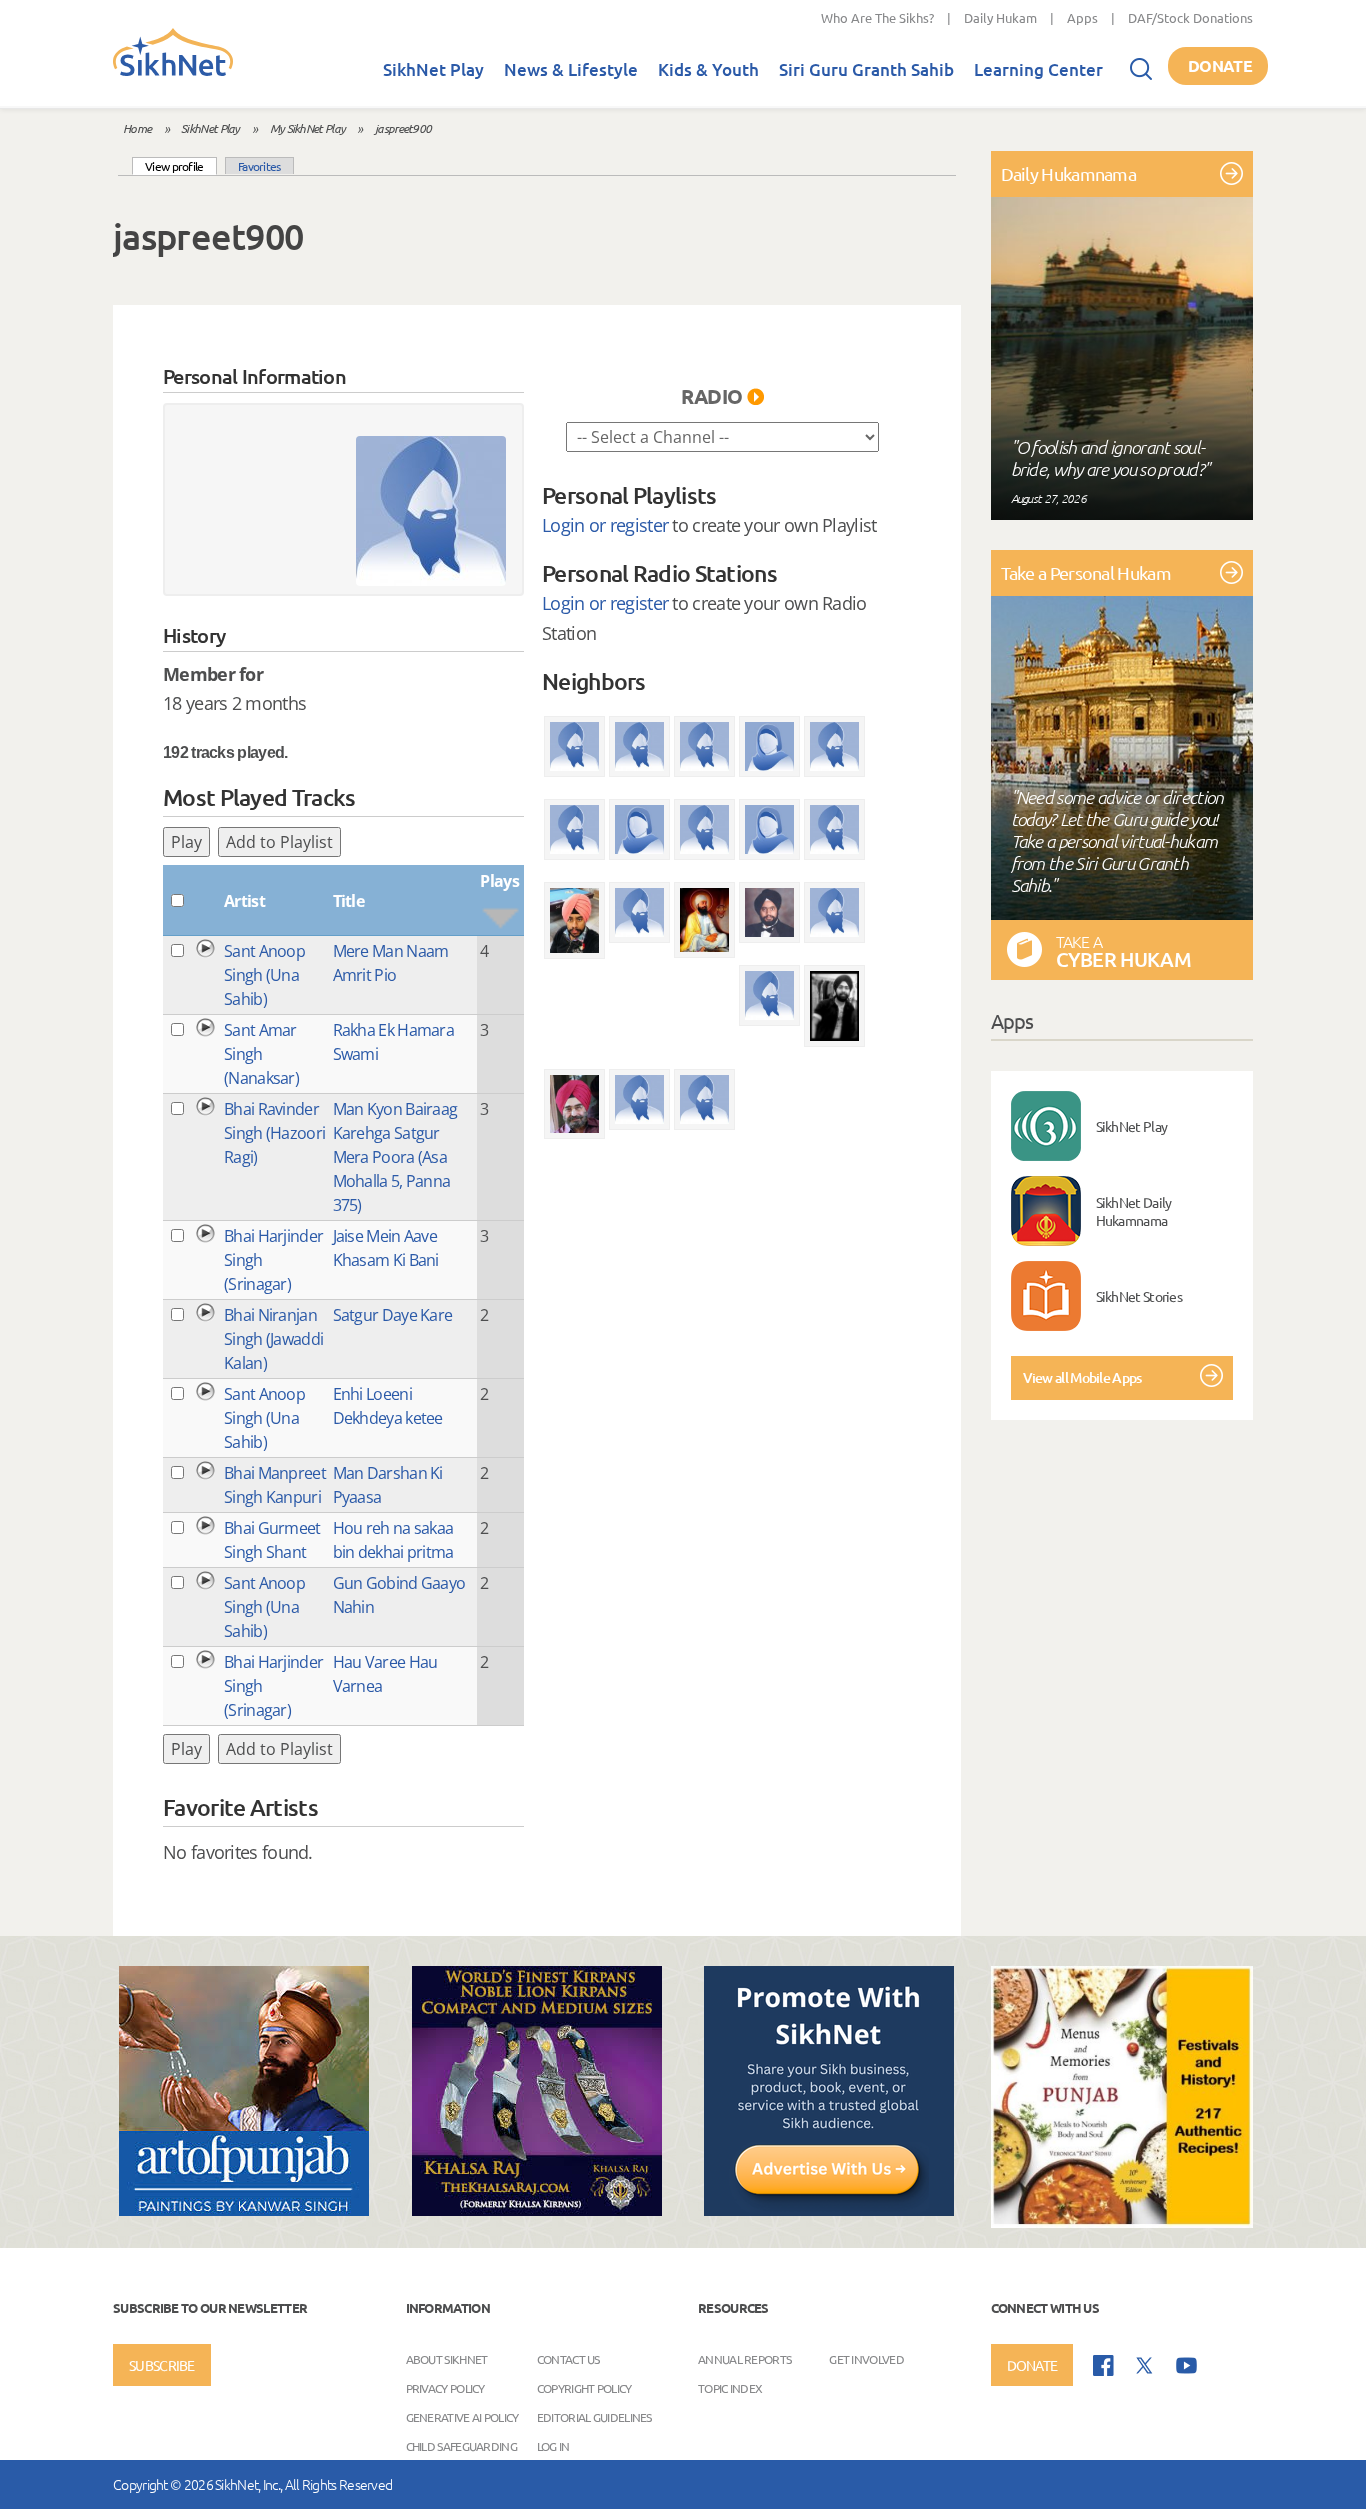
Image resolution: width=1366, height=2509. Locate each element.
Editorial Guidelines (594, 2417)
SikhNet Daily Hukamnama (1134, 1211)
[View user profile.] (431, 511)
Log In (553, 2446)
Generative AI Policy (462, 2417)
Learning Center (1038, 69)
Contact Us (568, 2359)
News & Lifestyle (571, 69)
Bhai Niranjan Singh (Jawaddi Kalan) (273, 1339)
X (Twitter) (1145, 2366)
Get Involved (866, 2359)
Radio (712, 396)
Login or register (605, 525)
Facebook (1103, 2365)
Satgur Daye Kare (393, 1315)
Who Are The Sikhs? (877, 17)
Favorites (259, 166)
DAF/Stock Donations (1190, 17)
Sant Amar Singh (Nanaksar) (261, 1054)
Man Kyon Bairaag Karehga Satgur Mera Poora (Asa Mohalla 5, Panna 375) (395, 1157)
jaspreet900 (403, 128)
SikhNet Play (433, 69)
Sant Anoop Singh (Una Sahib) (264, 975)
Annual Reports (744, 2359)
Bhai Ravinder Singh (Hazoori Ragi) (274, 1133)
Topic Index (730, 2388)
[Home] (173, 72)
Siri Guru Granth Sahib (866, 69)
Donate (1220, 65)
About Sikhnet (447, 2359)
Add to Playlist (279, 842)
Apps (1082, 17)
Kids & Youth (708, 69)
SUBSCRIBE (162, 2365)
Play (186, 842)
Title (349, 901)
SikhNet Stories (1139, 1296)
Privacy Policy (445, 2388)
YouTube (1186, 2365)
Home (137, 128)
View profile (181, 165)
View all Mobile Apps (1082, 1377)
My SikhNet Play (308, 128)
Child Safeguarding (461, 2446)
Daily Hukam (1000, 17)
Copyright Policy (584, 2388)
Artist (244, 901)
